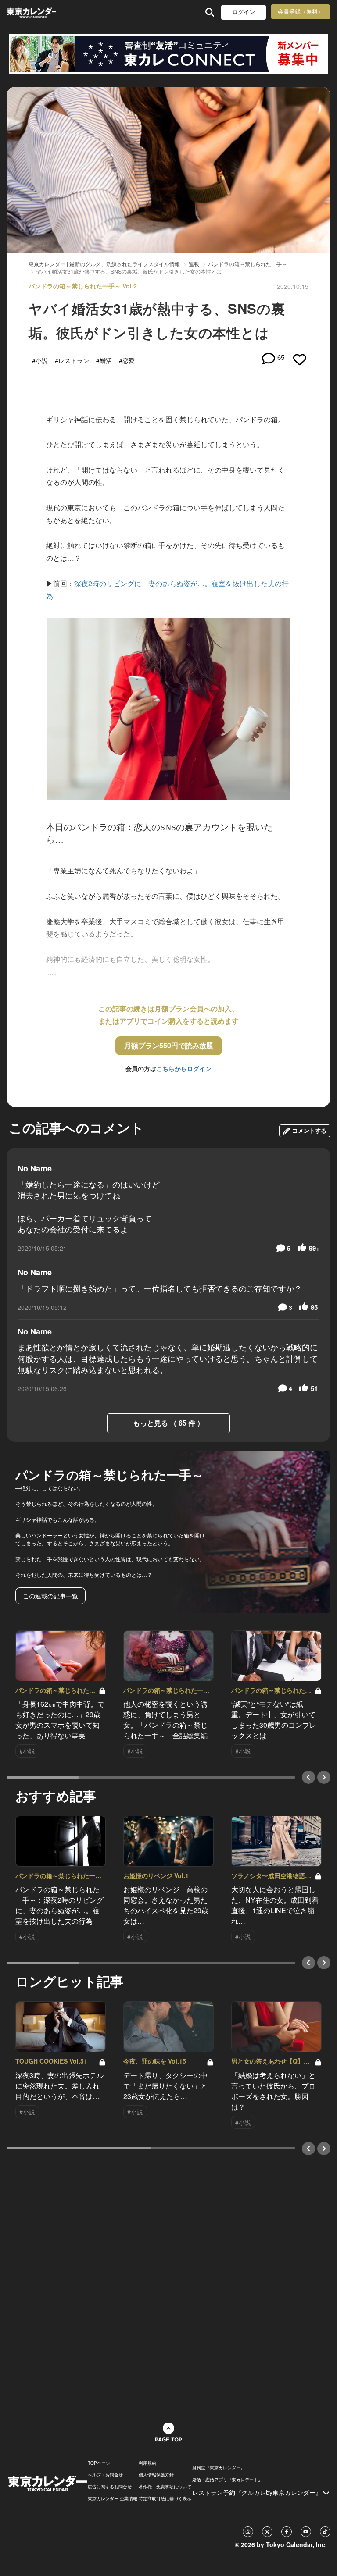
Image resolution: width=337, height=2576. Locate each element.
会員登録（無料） (301, 12)
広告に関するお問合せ (110, 2487)
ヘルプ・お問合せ (105, 2475)
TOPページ (99, 2463)
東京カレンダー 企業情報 (113, 2498)
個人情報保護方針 (156, 2475)
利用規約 (147, 2463)
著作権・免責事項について (165, 2487)
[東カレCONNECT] (168, 54)
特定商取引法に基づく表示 (165, 2498)
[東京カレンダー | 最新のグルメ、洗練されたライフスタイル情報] (31, 12)
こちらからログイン (184, 1068)
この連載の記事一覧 (50, 1596)
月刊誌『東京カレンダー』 (219, 2468)
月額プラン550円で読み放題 (169, 1045)
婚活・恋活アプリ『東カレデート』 (227, 2480)
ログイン (244, 12)
